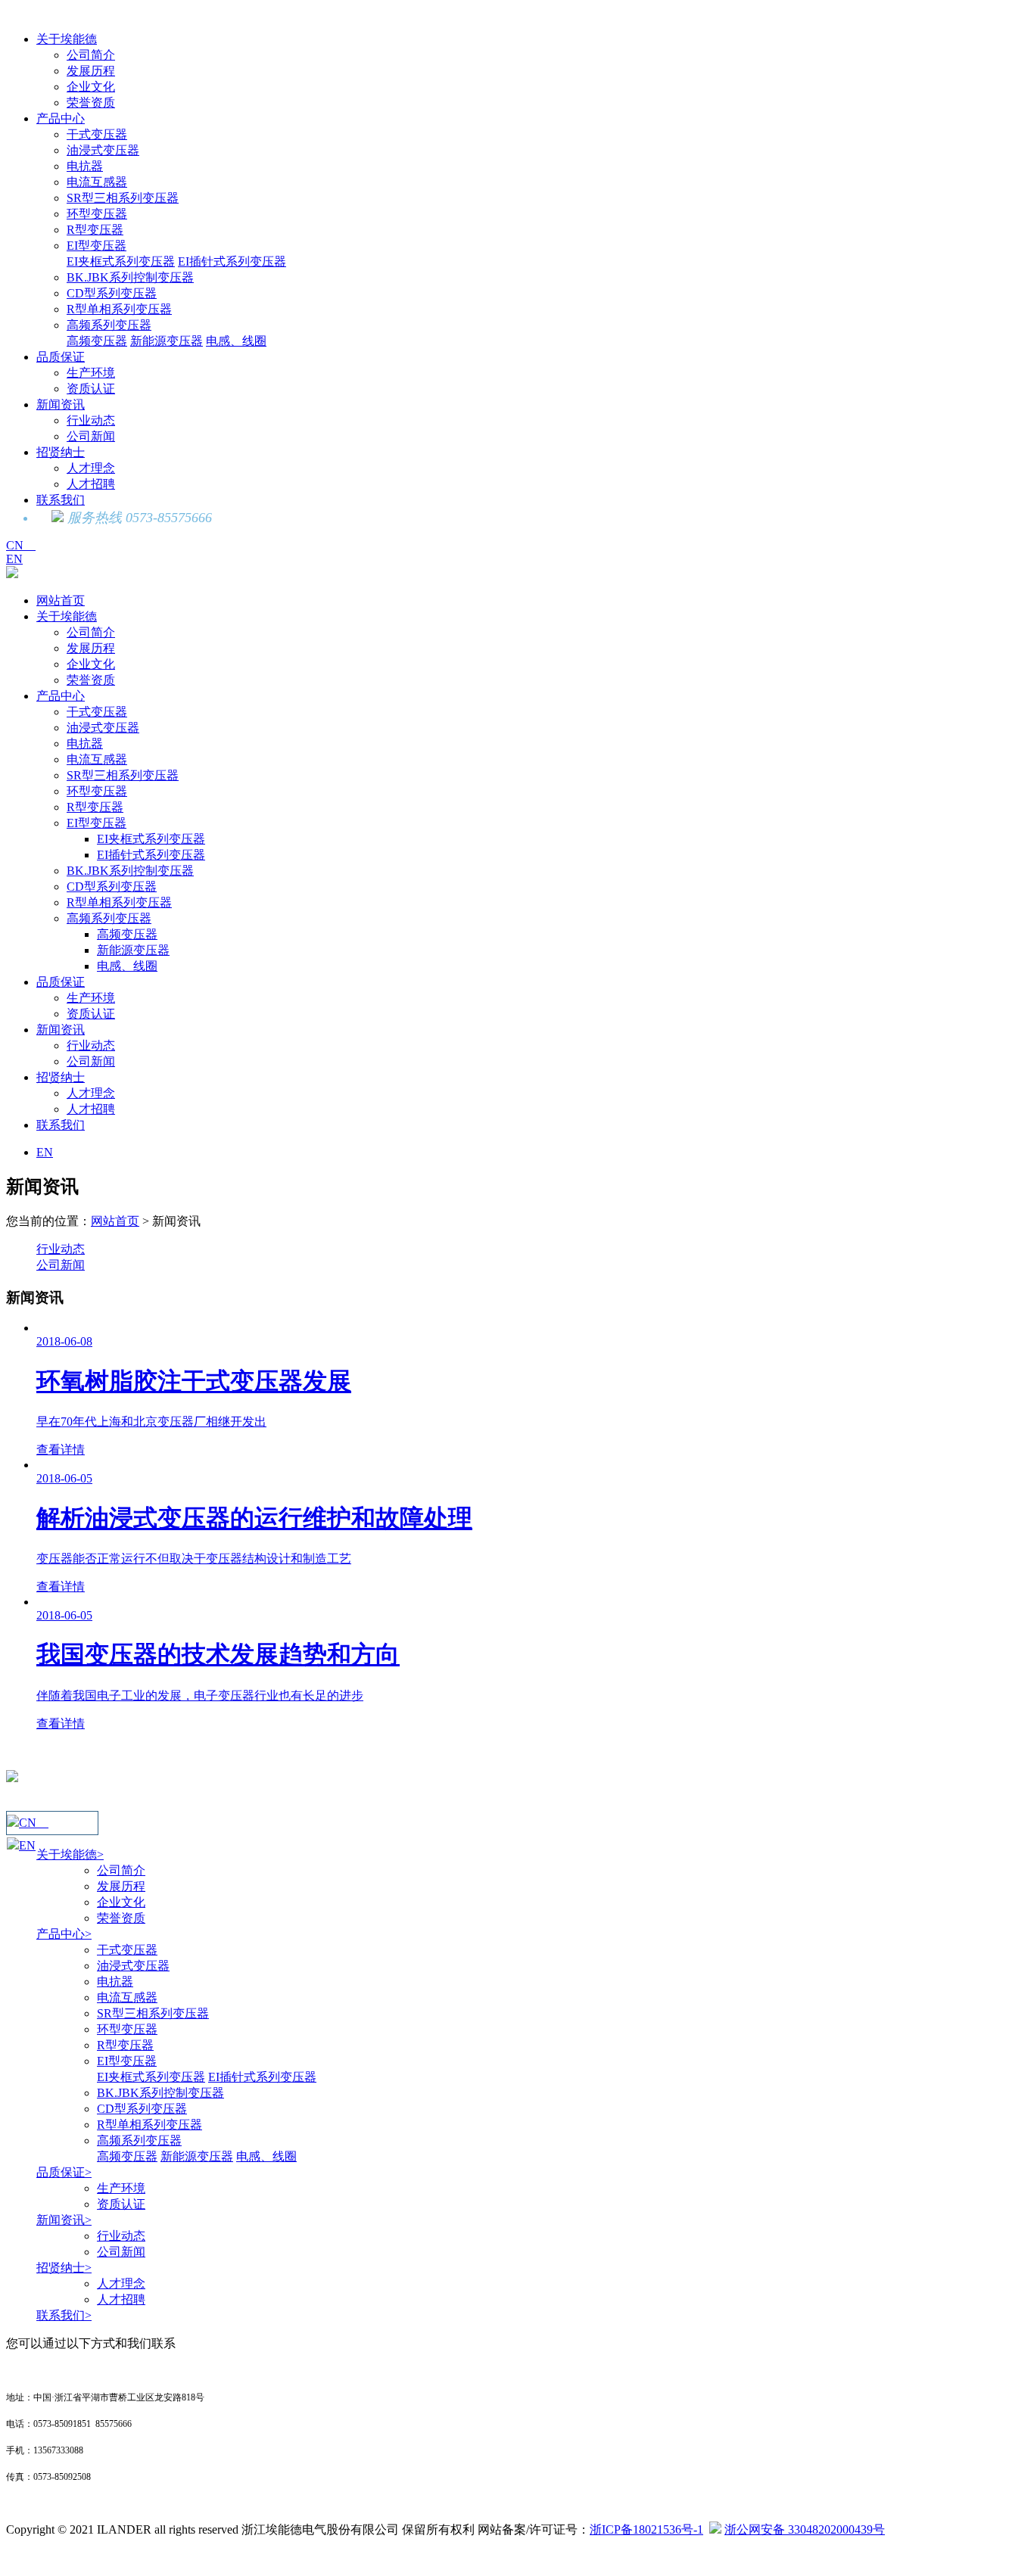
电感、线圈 (236, 341)
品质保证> (64, 2172)
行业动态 (91, 420)
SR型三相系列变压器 (123, 198)
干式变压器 (97, 134)
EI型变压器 (97, 246)
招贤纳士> (64, 2268)
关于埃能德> (70, 1854)
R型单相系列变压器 (119, 309)
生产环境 (91, 373)
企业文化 (91, 87)
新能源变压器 (167, 341)
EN (14, 559)
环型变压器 (97, 214)
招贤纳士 (61, 452)
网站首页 (61, 600)
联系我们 (61, 500)
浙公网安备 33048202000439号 (805, 2529)
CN (21, 545)
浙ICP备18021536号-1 (646, 2529)
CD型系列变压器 (112, 293)
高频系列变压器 (109, 325)
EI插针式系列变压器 (232, 261)
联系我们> (64, 2315)
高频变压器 (97, 341)
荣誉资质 (91, 103)
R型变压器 (95, 230)
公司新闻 (91, 436)
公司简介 (91, 55)
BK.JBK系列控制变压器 (130, 277)
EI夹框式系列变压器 (121, 261)
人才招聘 (91, 484)
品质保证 (61, 357)
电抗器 (85, 166)
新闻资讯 (61, 404)
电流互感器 (97, 182)
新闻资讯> (64, 2220)
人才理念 (91, 468)
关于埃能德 (67, 39)
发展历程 (91, 71)
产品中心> (64, 1934)
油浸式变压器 (103, 150)
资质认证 (91, 389)
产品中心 (61, 118)
